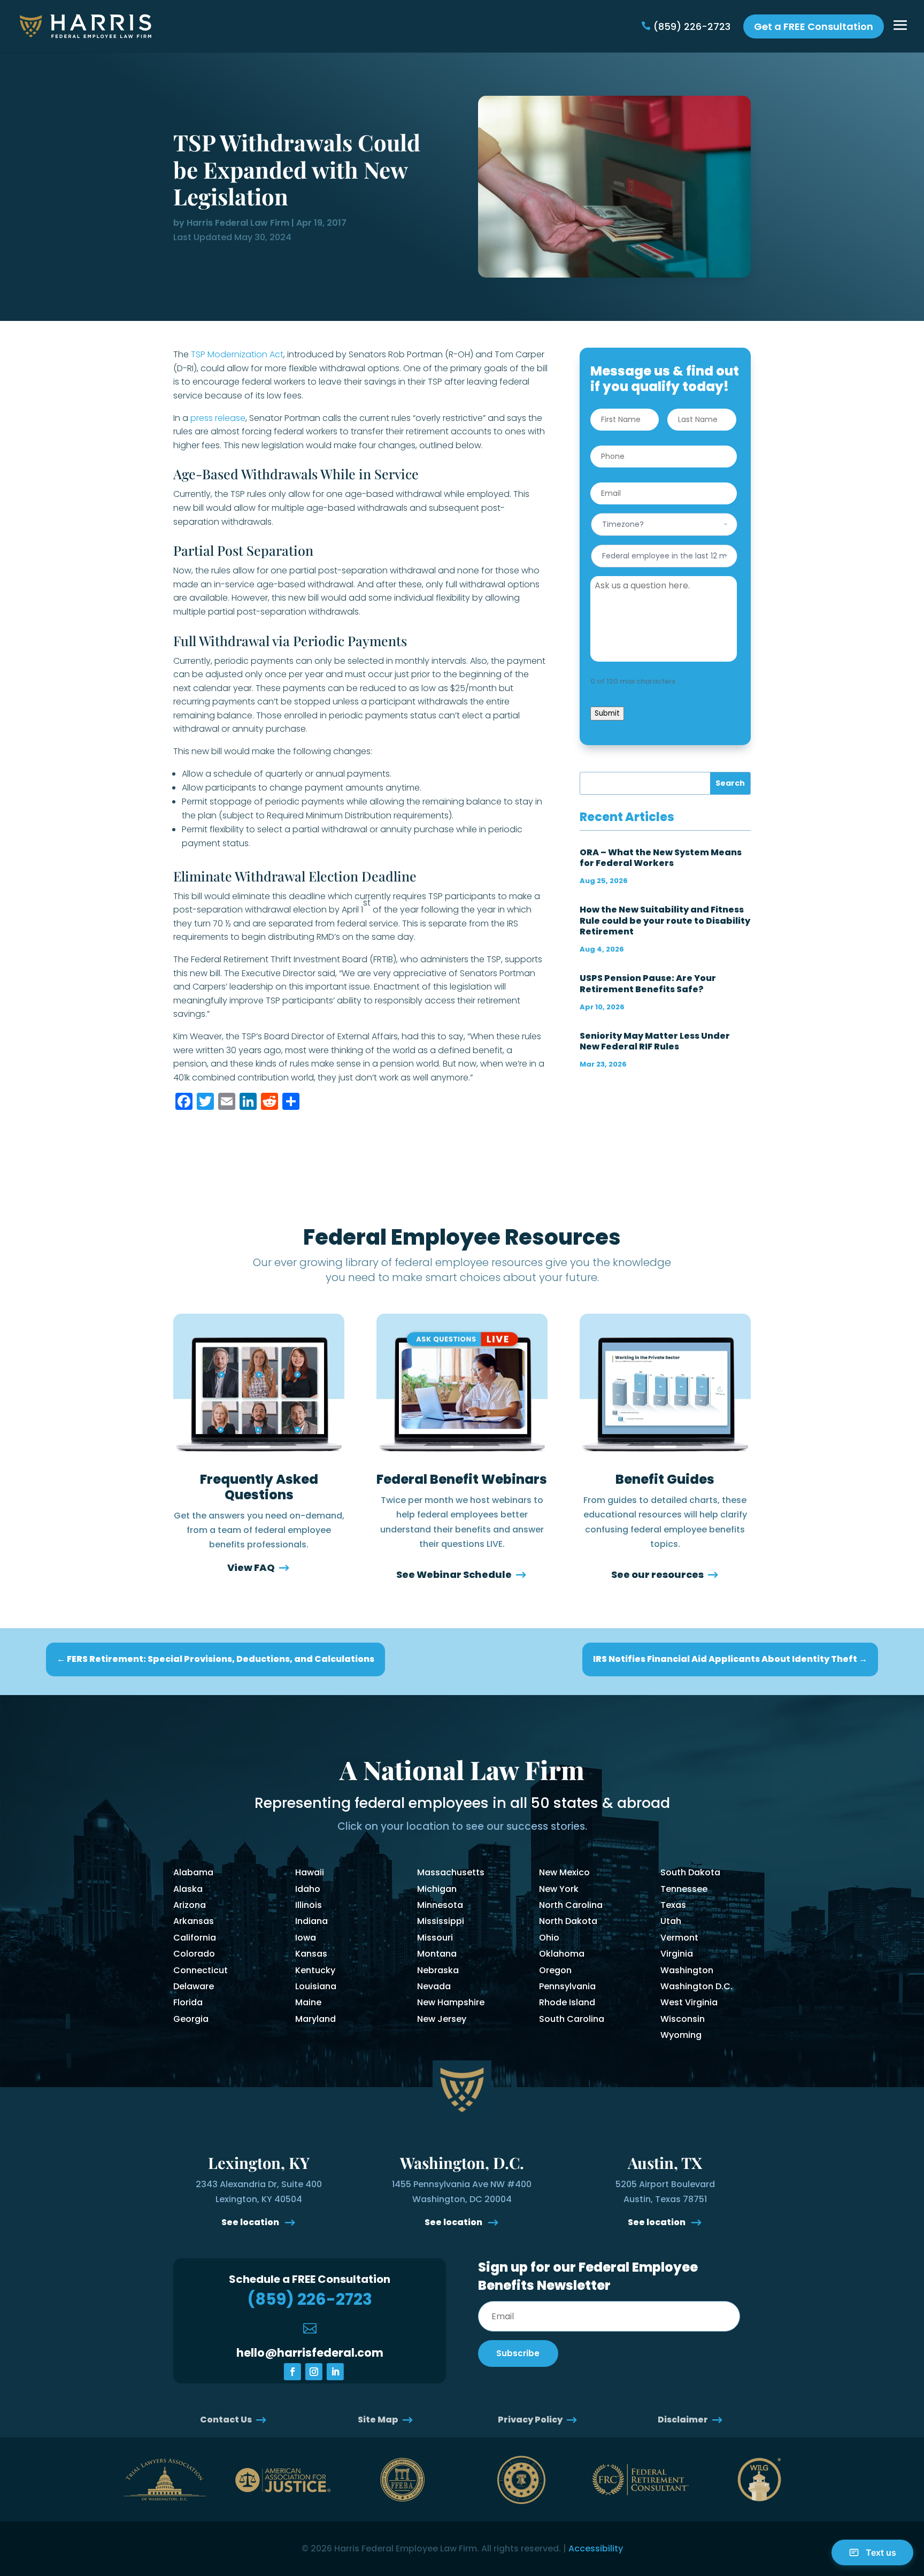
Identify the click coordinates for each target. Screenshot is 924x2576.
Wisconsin (683, 2019)
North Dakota (568, 1921)
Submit (607, 713)
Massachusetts (451, 1872)
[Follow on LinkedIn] (335, 2372)
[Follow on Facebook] (292, 2372)
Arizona (190, 1905)
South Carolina (572, 2019)
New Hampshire (451, 2002)
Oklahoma (562, 1954)
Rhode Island (567, 2002)
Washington (687, 1970)
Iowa (306, 1938)
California (195, 1938)
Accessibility (596, 2548)
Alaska (188, 1889)
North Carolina (571, 1905)
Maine (308, 2002)
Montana (437, 1954)
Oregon (555, 1970)
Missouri (435, 1938)
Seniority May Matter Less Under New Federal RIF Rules (655, 1041)
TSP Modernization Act (237, 354)
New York (559, 1889)
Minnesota (440, 1905)
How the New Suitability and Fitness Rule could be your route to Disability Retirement (665, 920)
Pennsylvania (567, 1986)
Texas (673, 1905)
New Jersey (442, 2019)
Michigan (437, 1889)
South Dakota (690, 1872)
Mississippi (441, 1921)
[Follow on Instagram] (314, 2372)
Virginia (677, 1954)
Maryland (315, 2019)
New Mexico (564, 1872)
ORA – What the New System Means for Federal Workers (661, 858)
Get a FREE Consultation (814, 26)
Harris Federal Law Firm (238, 223)
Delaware (194, 1986)
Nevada (434, 1986)
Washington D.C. (696, 1986)
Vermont (679, 1938)
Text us (881, 2552)
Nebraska (438, 1970)
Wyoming (681, 2035)
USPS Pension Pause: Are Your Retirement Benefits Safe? (648, 983)
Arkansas (194, 1921)
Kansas (311, 1954)
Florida (188, 2002)
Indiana (311, 1921)
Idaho (308, 1889)
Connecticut (201, 1970)
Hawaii (310, 1872)
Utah (671, 1921)
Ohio (549, 1938)
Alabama (193, 1872)
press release (218, 418)
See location (251, 2222)
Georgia (191, 2019)
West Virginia (689, 2002)
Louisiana (316, 1986)
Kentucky (315, 1970)
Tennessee (684, 1889)
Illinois (309, 1905)
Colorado (194, 1954)
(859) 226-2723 (692, 26)
